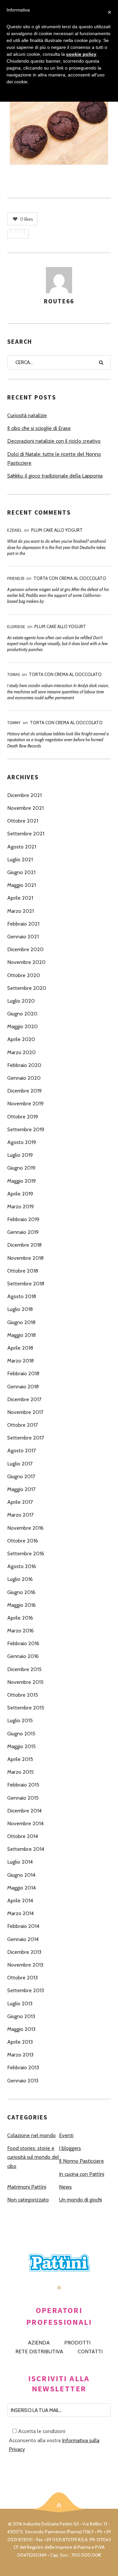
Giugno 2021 (21, 872)
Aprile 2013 (20, 2042)
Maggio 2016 (21, 1605)
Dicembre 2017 (24, 1399)
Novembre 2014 (25, 1823)
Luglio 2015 (20, 1720)
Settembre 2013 (26, 1990)
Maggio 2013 (21, 2029)
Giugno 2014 (21, 1875)
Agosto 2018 (22, 1296)
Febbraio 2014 (23, 1926)
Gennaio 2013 (23, 2081)
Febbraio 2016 (23, 1643)
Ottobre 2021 (23, 821)
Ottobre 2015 (23, 1695)
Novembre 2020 (26, 962)
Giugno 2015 (21, 1734)
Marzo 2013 (20, 2055)
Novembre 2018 (25, 1258)
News (65, 2187)
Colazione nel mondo (31, 2135)
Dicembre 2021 (24, 795)
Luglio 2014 (20, 1862)
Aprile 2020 (21, 1039)
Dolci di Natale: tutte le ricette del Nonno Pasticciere (54, 459)
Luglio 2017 (20, 1464)
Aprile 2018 (20, 1348)
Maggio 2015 (21, 1746)
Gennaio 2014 (23, 1939)
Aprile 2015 (20, 1759)
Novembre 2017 (25, 1412)
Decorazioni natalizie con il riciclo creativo (54, 441)
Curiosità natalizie (27, 415)
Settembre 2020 (27, 988)
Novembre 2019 (25, 1104)
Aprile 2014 (20, 1901)
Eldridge (16, 627)
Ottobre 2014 (23, 1836)
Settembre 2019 (26, 1129)
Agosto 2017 (21, 1451)
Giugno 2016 (21, 1592)
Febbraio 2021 (23, 924)
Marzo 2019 (20, 1206)
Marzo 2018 (20, 1361)
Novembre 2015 (25, 1682)
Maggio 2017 (21, 1489)
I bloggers (70, 2148)
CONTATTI (90, 2351)
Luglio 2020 (21, 1001)
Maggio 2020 (22, 1026)
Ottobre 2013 (22, 1978)
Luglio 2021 (20, 859)
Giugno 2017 (21, 1476)
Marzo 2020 (21, 1052)
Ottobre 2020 (24, 975)
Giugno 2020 (22, 1014)
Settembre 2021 (26, 834)
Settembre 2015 (26, 1708)
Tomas (13, 675)
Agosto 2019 (22, 1142)
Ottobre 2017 (22, 1425)
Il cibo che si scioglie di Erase (39, 428)
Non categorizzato (28, 2200)
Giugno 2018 (21, 1322)
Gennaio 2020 (24, 1078)
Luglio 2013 (20, 2004)
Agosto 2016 (22, 1566)
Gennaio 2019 (23, 1232)
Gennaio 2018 (23, 1387)
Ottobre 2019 (23, 1117)
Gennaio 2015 (23, 1798)
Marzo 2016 (20, 1631)
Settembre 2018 (26, 1284)
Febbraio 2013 (23, 2067)
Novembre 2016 (25, 1528)
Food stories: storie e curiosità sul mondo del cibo (33, 2157)
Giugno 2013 (21, 2016)
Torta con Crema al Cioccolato (70, 578)
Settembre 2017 (26, 1438)
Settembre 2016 (26, 1554)
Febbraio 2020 (24, 1065)
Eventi (66, 2135)
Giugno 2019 (21, 1168)
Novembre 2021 (25, 808)
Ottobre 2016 (23, 1541)
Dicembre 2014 (24, 1811)
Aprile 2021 (20, 898)
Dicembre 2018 (24, 1245)
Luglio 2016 (20, 1579)
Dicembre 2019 (24, 1091)
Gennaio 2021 (23, 937)
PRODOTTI (77, 2343)
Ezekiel (15, 530)
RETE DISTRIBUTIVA (39, 2351)
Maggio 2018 (21, 1335)
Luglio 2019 (20, 1155)
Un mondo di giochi (80, 2200)
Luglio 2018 (20, 1309)
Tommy (14, 723)
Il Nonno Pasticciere (81, 2161)
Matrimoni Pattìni (27, 2187)
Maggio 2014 (21, 1888)
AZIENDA (39, 2343)
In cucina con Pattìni (82, 2174)
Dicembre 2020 (25, 949)
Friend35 (16, 578)
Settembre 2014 (26, 1849)
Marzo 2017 (20, 1515)
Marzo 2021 (20, 911)
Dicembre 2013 (24, 1952)
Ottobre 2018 (23, 1271)
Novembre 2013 (25, 1965)
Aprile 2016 (20, 1618)
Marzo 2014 (20, 1913)
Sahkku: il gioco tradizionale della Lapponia (55, 476)
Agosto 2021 (22, 847)
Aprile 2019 (20, 1194)
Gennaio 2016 (23, 1656)
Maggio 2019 (21, 1181)
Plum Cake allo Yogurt (57, 530)
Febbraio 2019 (23, 1219)
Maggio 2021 (21, 885)
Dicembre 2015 (24, 1669)
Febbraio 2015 (23, 1785)
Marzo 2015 (20, 1772)
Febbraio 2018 (23, 1373)
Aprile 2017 (20, 1502)
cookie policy (81, 54)
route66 (59, 301)
